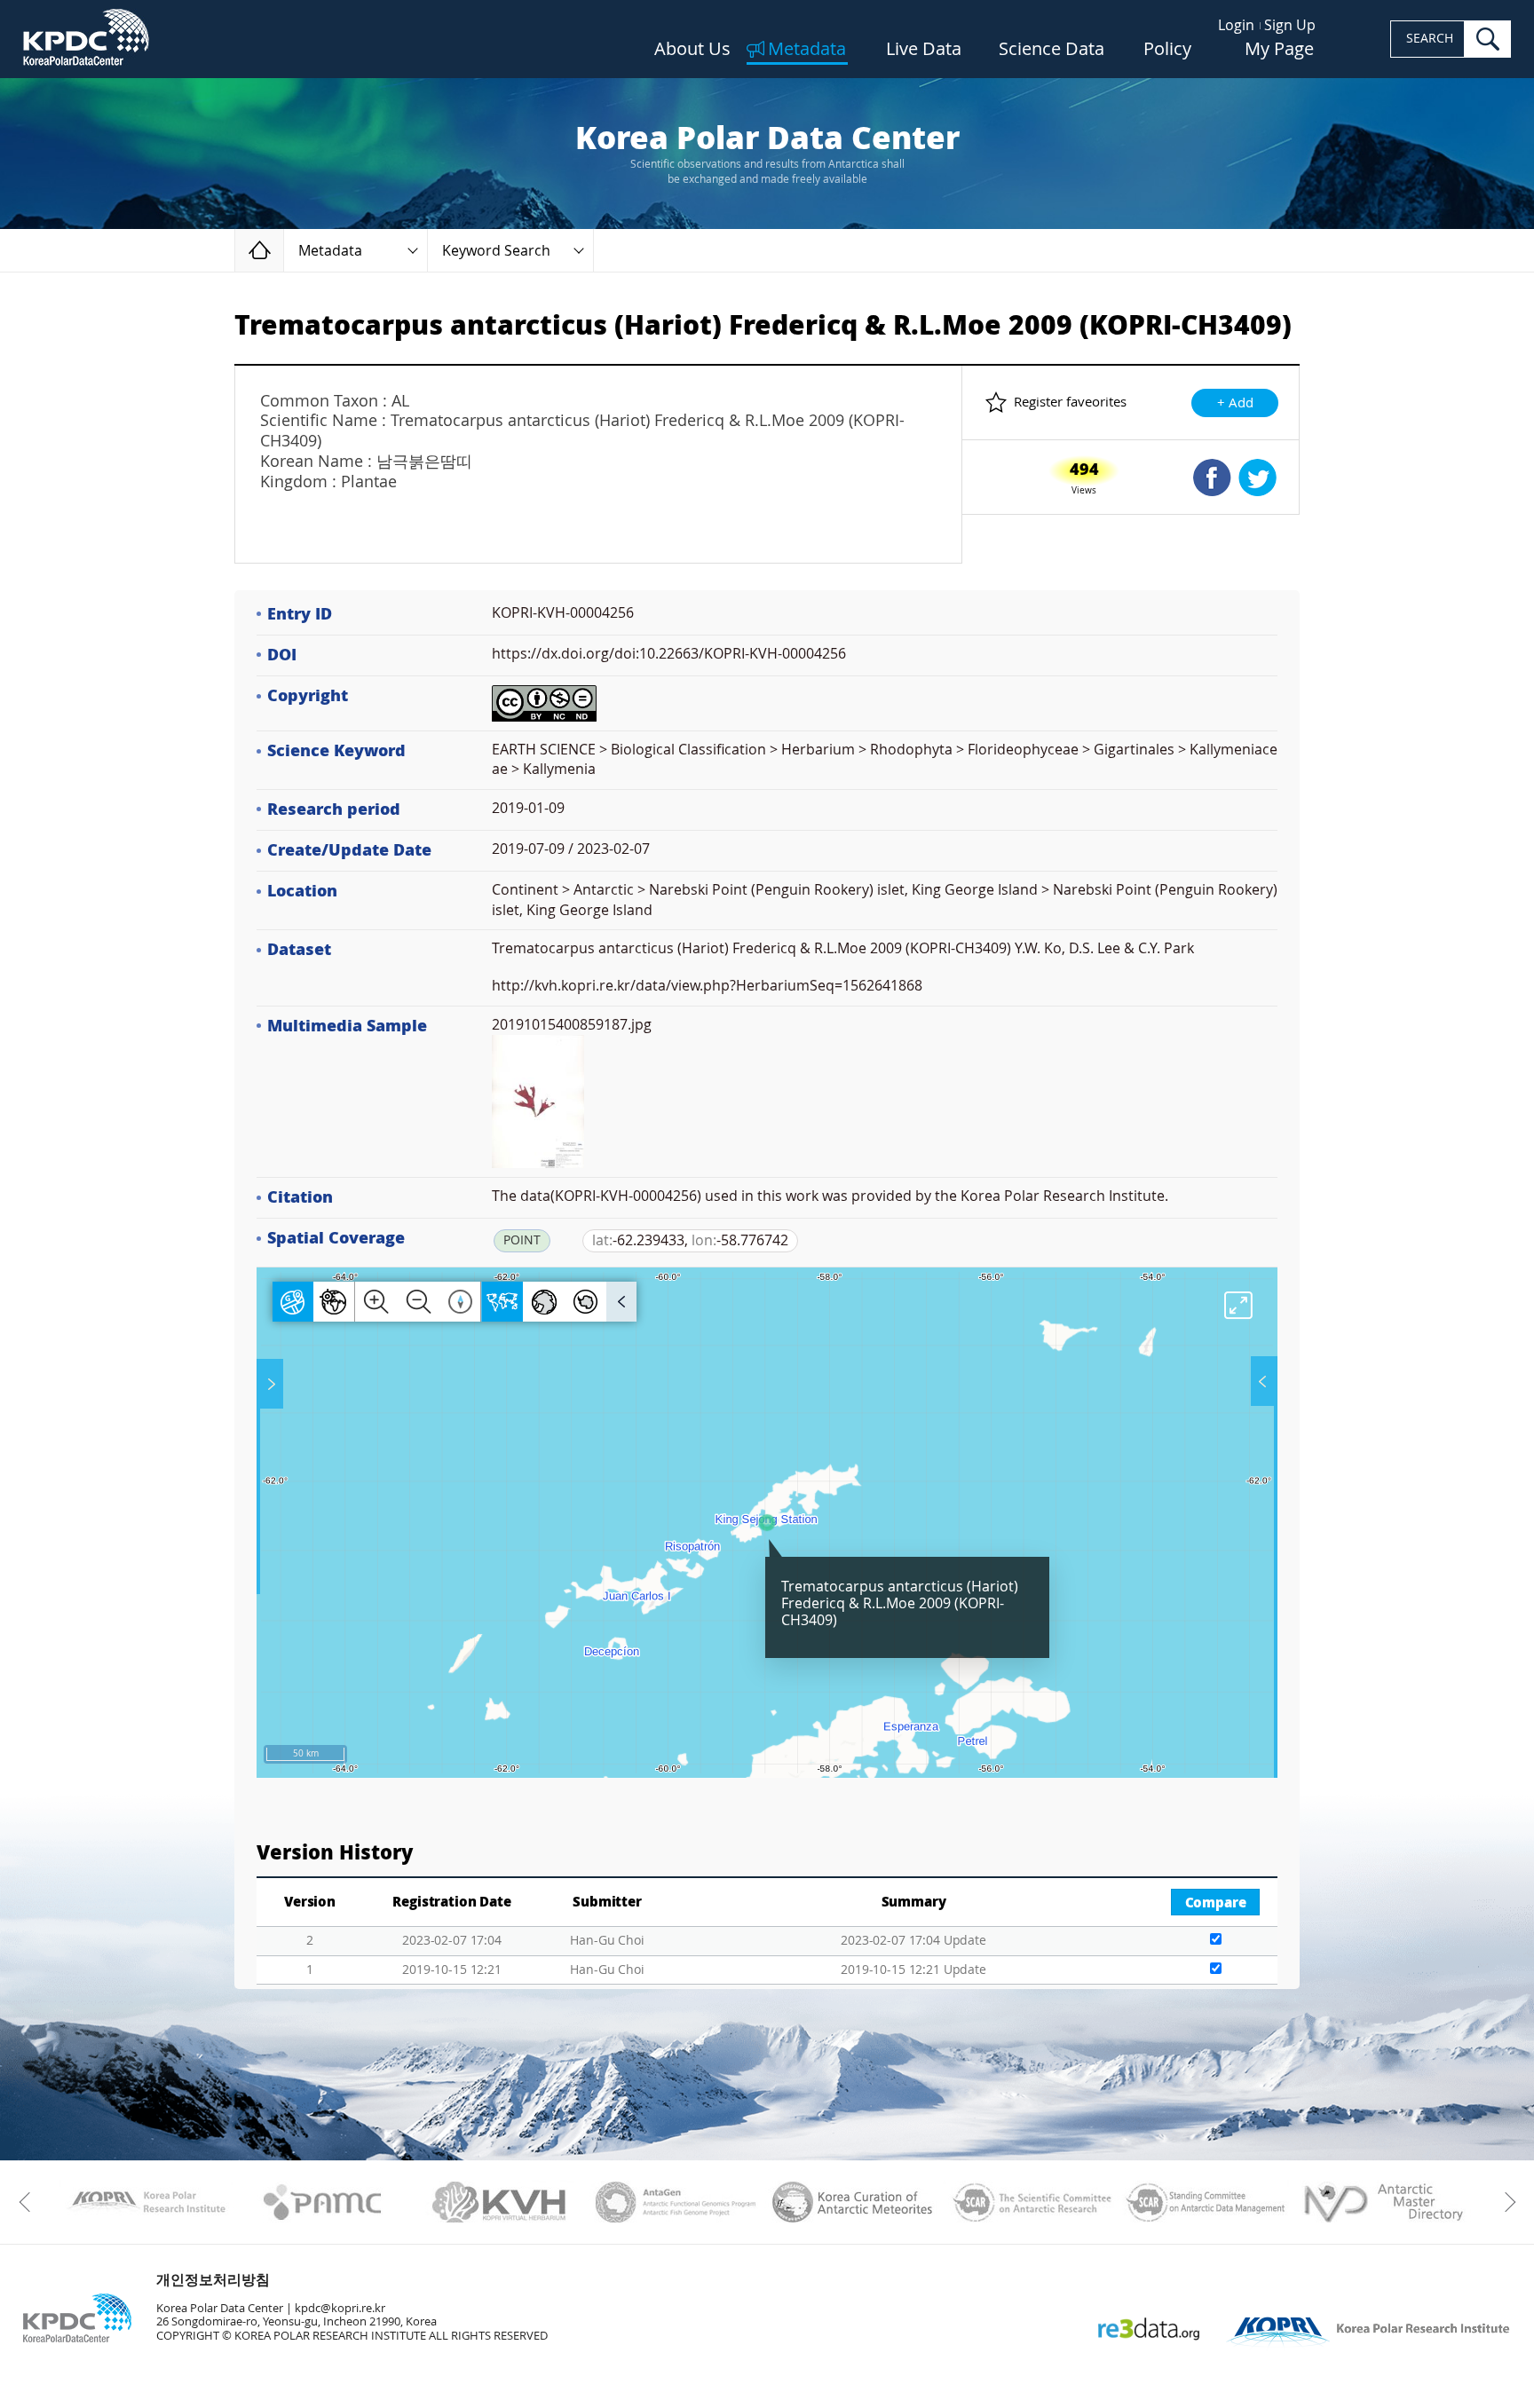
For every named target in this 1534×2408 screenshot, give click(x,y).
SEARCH (1430, 39)
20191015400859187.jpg (572, 1025)
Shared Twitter (1257, 478)
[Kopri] (146, 2202)
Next (1505, 2202)
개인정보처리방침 (213, 2280)
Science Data (1052, 50)
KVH (499, 2202)
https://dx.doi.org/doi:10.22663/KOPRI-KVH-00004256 (669, 654)
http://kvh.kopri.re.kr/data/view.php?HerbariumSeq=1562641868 (707, 986)
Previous (29, 2202)
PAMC (323, 2202)
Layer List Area (1262, 1381)
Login (1236, 25)
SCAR (1029, 2202)
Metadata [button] (330, 251)
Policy (1167, 50)
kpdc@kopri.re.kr (340, 2308)
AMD (1383, 2202)
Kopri (146, 2202)
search (1488, 39)
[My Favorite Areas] (272, 1384)
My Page (1279, 50)
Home (284, 250)
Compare (1216, 1903)
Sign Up (1290, 25)
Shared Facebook (1212, 478)
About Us (692, 50)
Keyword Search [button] (496, 251)
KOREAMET (853, 2202)
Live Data (924, 50)
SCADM (1206, 2202)
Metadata (807, 50)
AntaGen (676, 2202)
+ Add (1235, 403)
